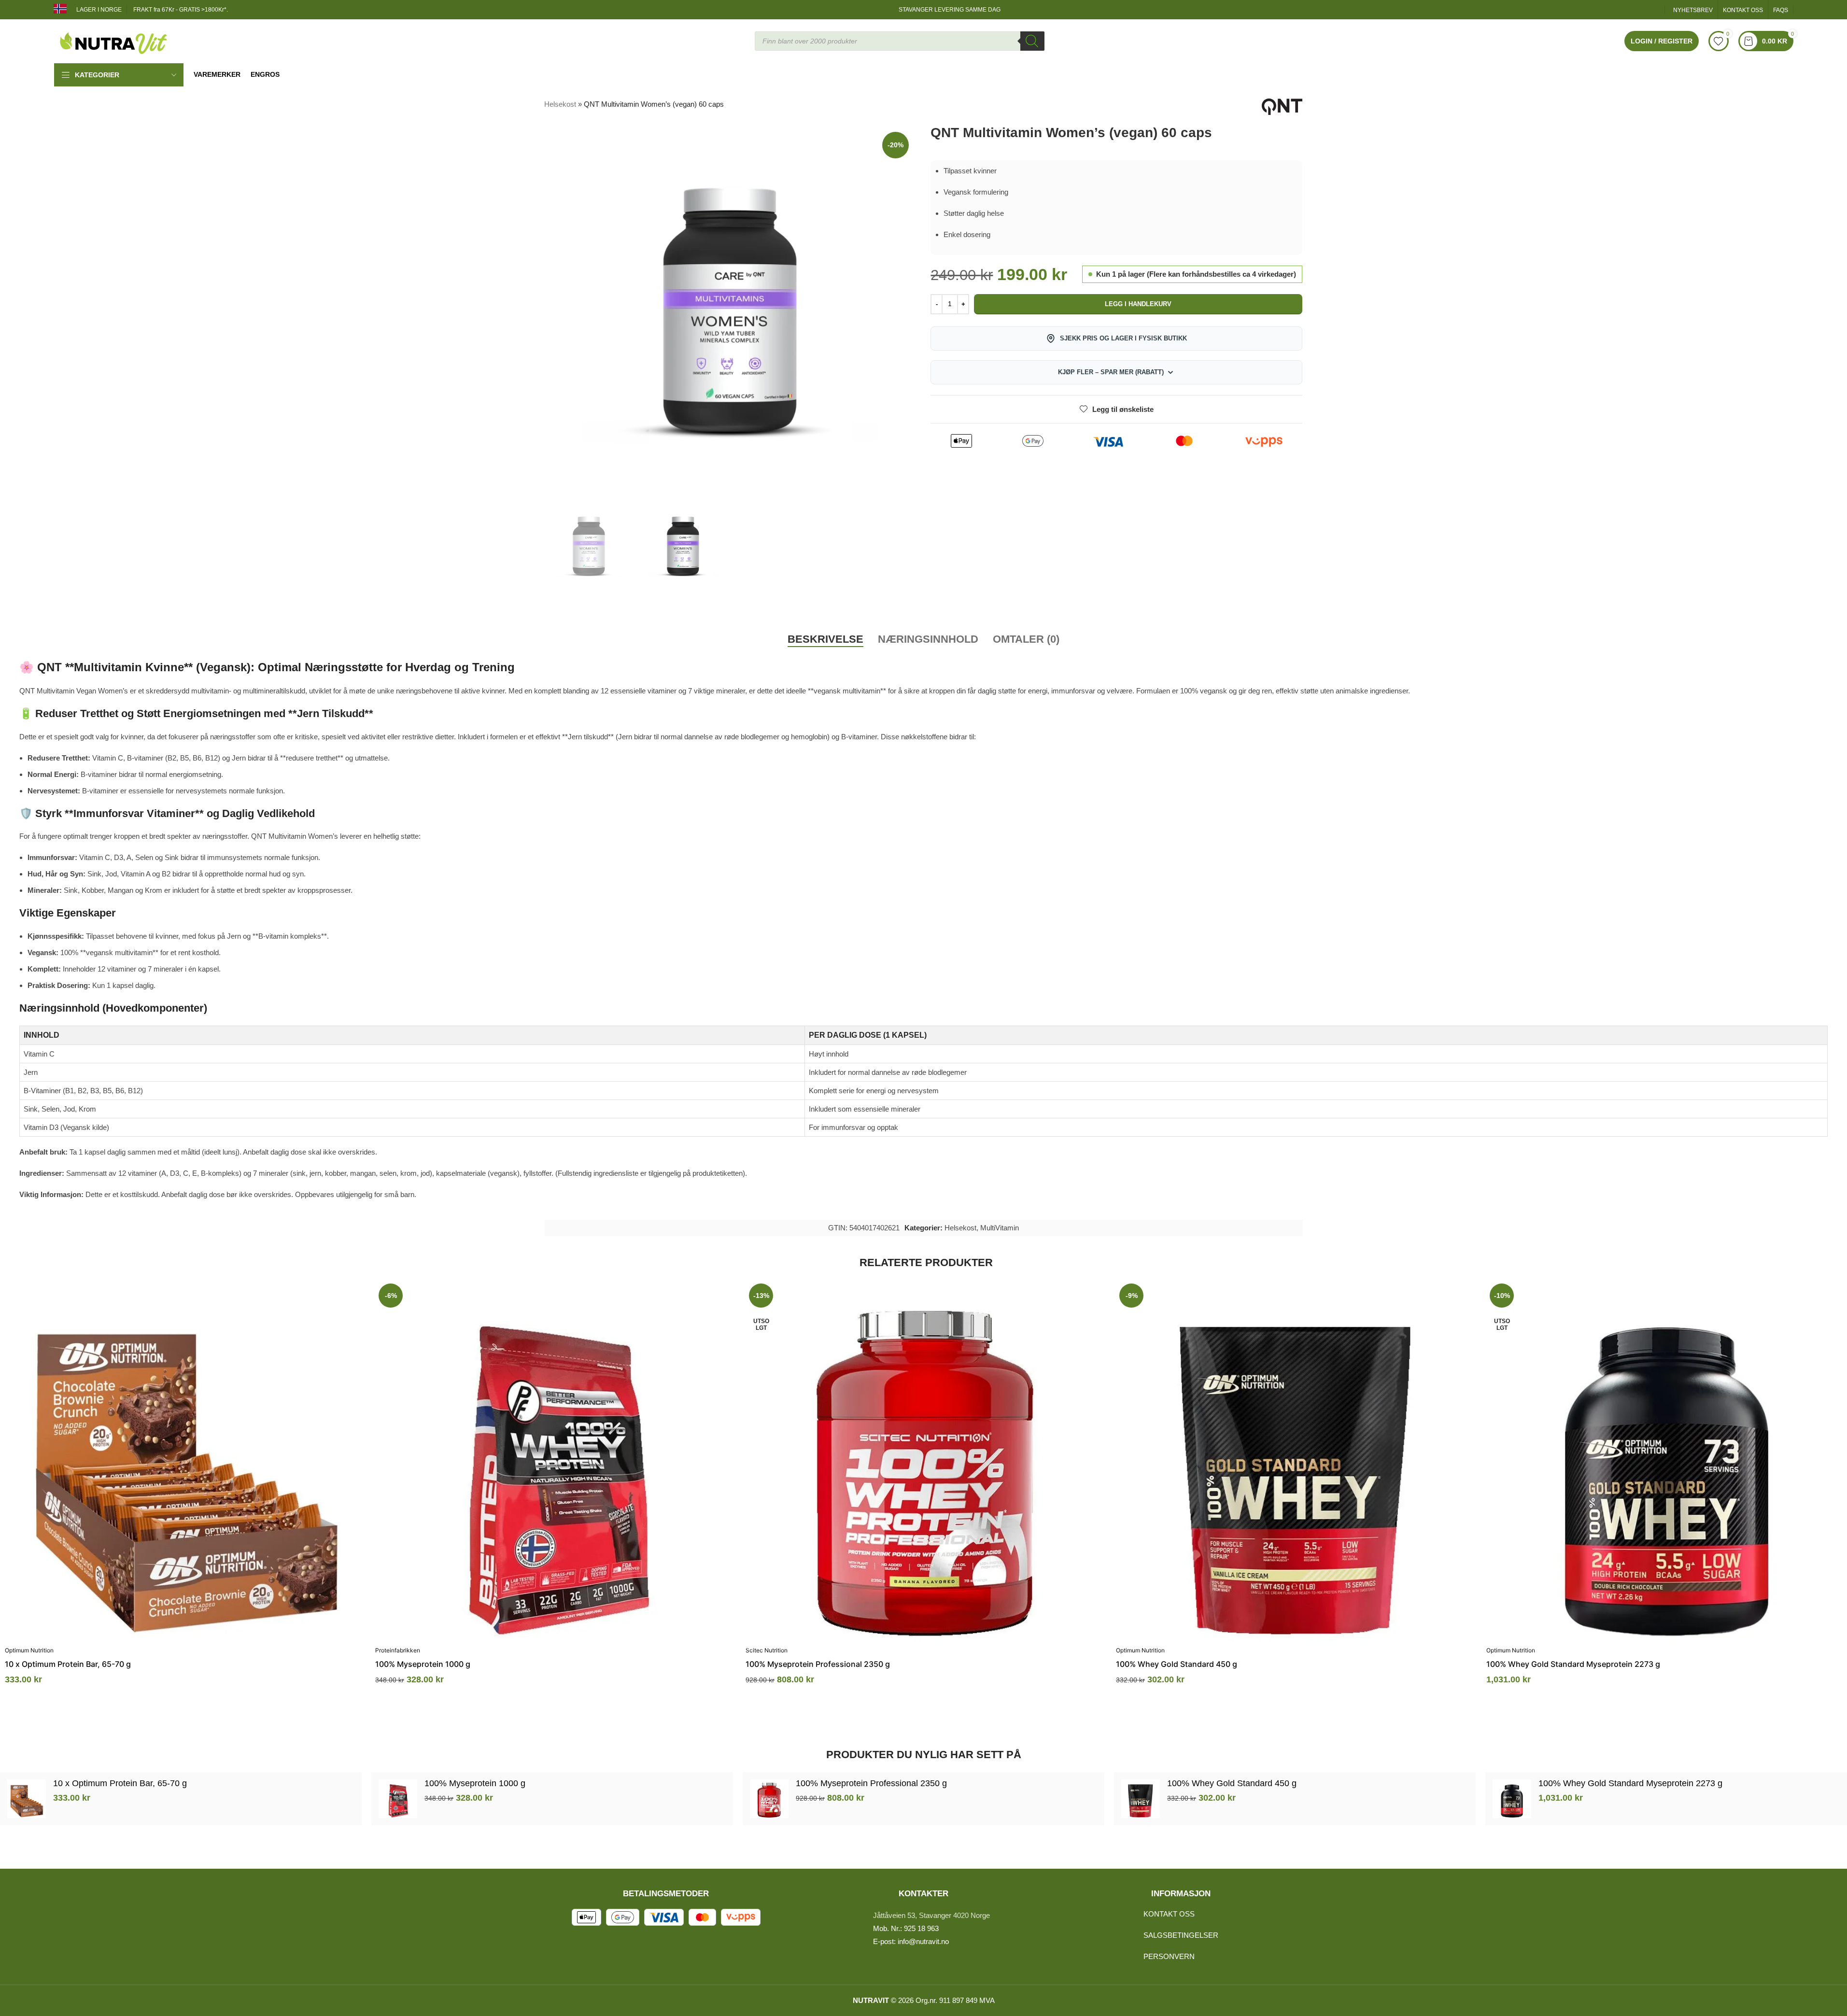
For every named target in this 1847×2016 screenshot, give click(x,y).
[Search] (1032, 41)
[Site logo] (114, 40)
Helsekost (560, 104)
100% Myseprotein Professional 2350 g (818, 1664)
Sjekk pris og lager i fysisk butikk (1123, 338)
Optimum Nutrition (29, 1650)
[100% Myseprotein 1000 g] (556, 1460)
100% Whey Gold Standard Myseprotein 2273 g (1573, 1664)
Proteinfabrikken (398, 1650)
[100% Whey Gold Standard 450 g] (1296, 1460)
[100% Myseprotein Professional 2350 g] (926, 1460)
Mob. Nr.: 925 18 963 (906, 1928)
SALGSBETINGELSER (1181, 1935)
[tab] (825, 639)
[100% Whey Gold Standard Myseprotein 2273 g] (1667, 1460)
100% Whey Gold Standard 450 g (1177, 1664)
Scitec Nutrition (767, 1650)
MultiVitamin (1000, 1228)
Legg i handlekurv (1138, 304)
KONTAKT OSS (1169, 1914)
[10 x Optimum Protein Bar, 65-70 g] (185, 1460)
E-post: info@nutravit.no (911, 1941)
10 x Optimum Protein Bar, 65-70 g (68, 1664)
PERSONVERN (1169, 1956)
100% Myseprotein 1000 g (423, 1664)
